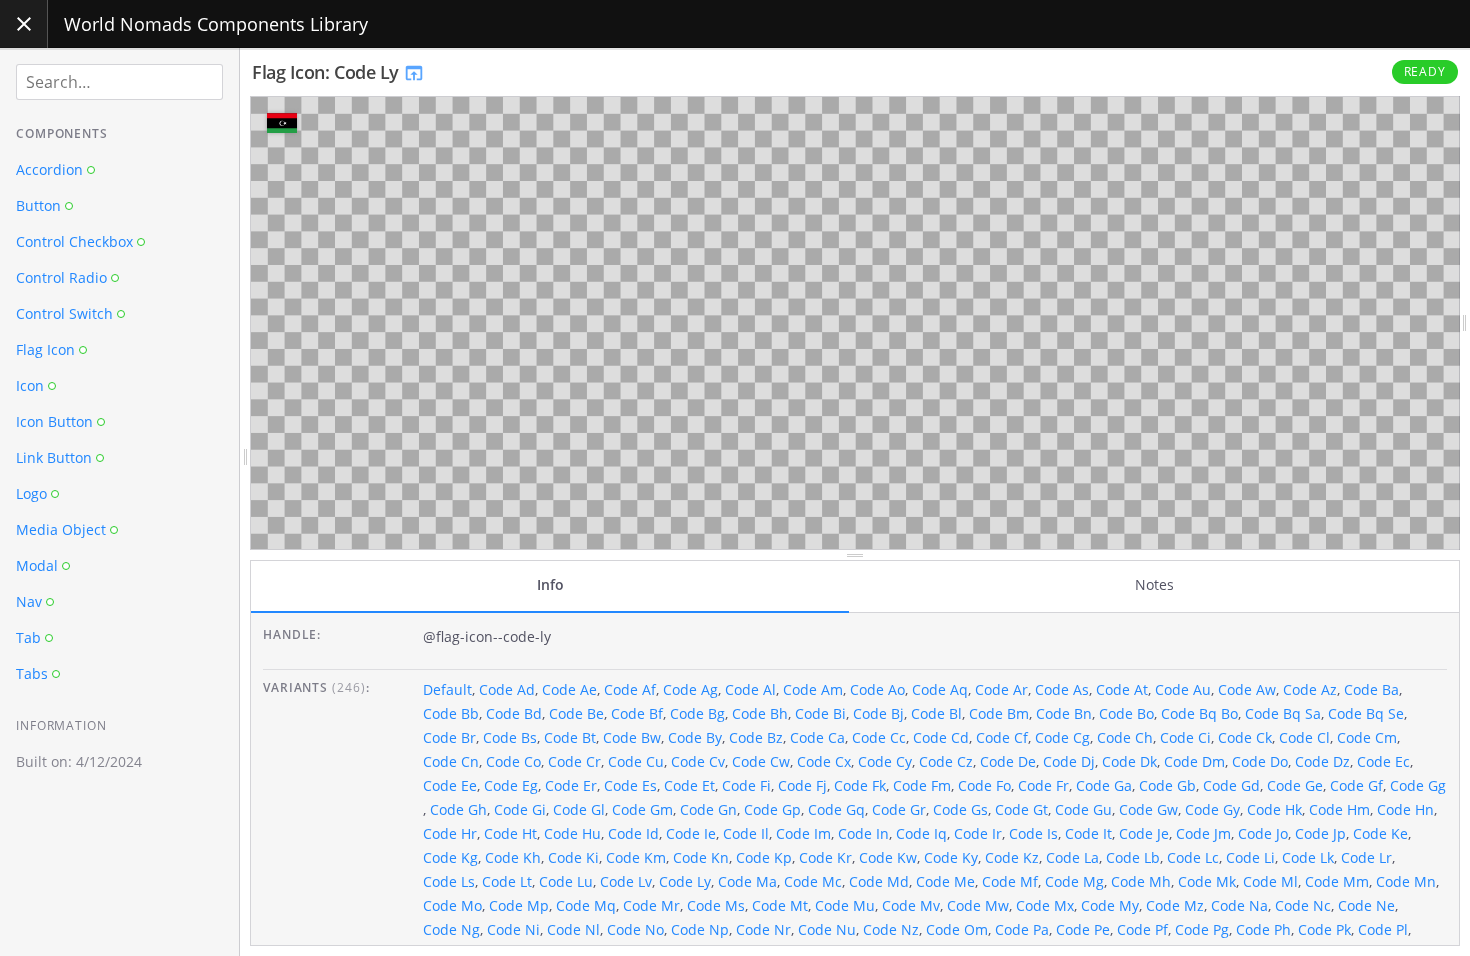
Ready (1425, 71)
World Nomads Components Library (216, 24)
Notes (1154, 584)
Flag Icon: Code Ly (327, 72)
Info (550, 584)
